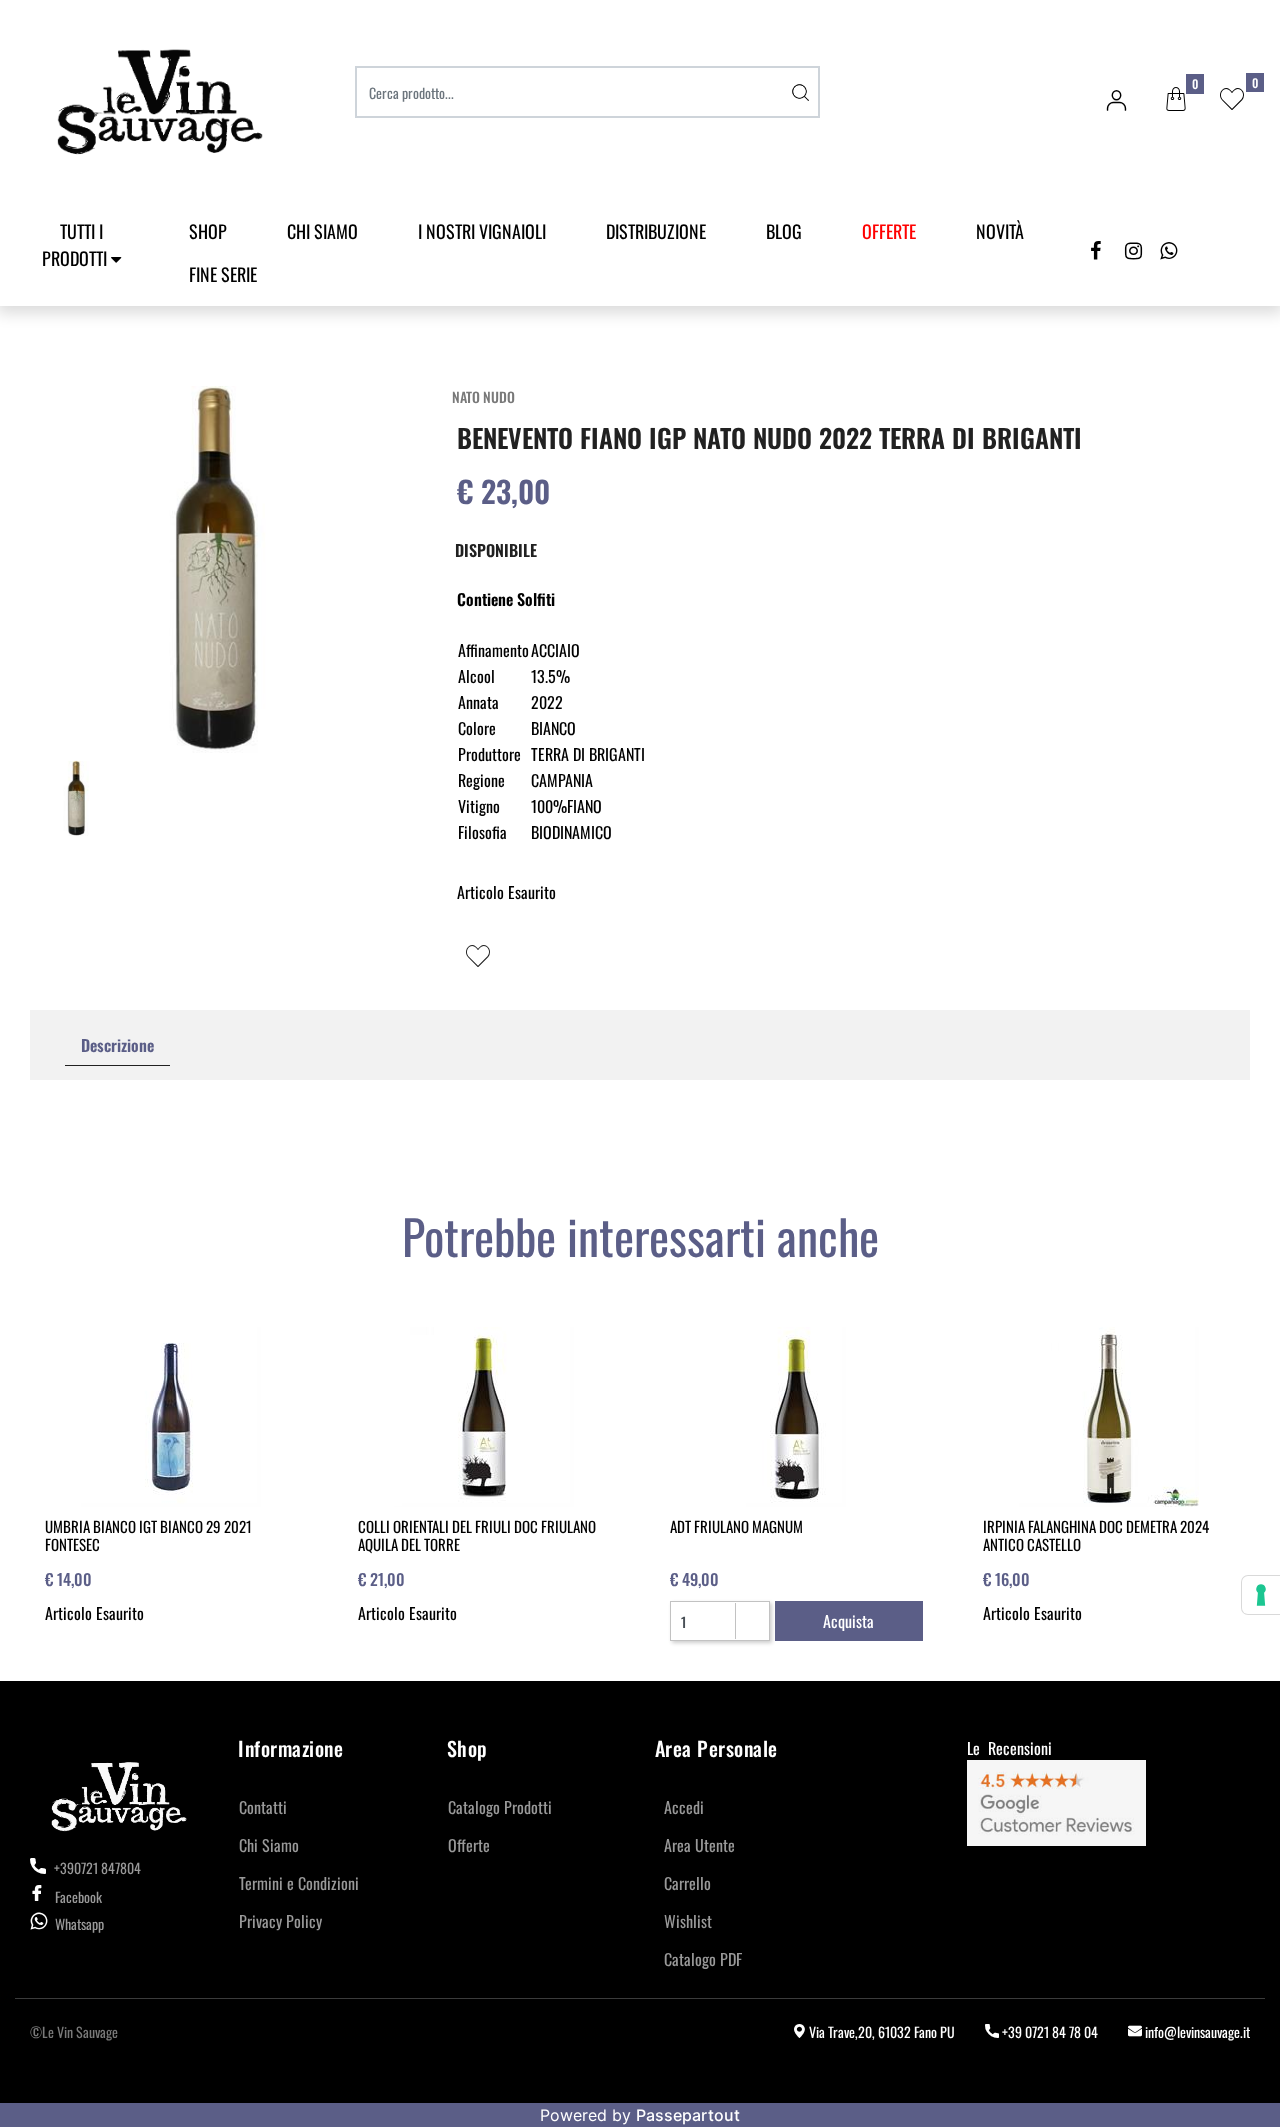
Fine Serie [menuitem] (223, 274)
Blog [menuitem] (784, 231)
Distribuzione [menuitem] (656, 231)
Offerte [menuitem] (469, 1845)
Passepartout (688, 2115)
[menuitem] (889, 231)
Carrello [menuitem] (687, 1883)
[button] (800, 92)
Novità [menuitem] (1000, 231)
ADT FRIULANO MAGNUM (736, 1526)
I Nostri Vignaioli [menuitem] (482, 231)
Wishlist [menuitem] (688, 1921)
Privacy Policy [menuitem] (280, 1921)
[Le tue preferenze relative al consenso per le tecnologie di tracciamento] (1261, 1595)
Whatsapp (79, 1923)
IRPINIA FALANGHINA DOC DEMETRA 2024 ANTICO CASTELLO (1096, 1535)
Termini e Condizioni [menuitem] (299, 1883)
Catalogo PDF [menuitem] (703, 1959)
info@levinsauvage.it (1196, 2031)
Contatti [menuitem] (263, 1807)
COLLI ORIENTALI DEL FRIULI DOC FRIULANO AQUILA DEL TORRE (477, 1535)
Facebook (78, 1896)
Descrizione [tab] (117, 1045)
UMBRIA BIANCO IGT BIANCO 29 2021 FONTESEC (148, 1535)
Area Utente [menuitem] (699, 1845)
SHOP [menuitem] (208, 231)
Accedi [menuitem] (684, 1807)
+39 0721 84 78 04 (1048, 2031)
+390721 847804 (96, 1867)
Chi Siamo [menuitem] (322, 231)
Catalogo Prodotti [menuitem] (500, 1807)
